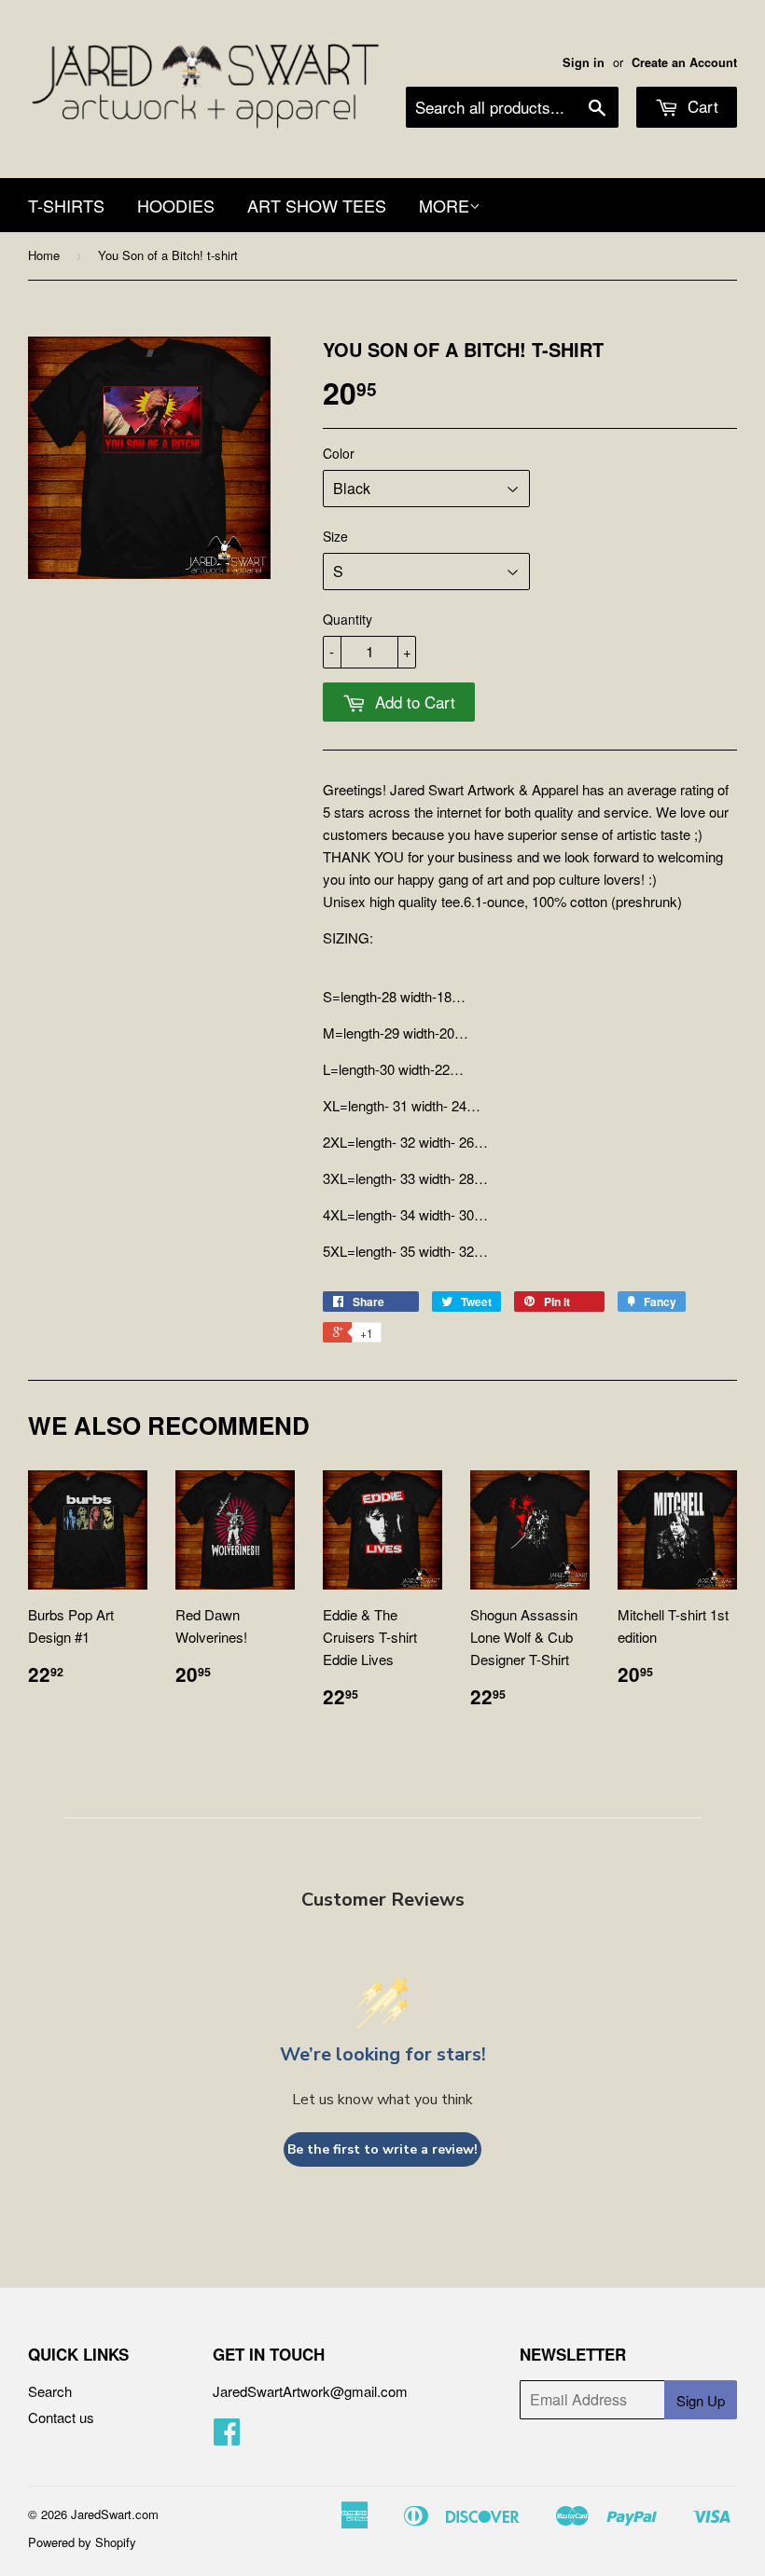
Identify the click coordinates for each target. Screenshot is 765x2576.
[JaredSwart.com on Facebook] (227, 2437)
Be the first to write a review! (382, 2149)
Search (50, 2391)
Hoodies (176, 205)
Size (335, 536)
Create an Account (684, 62)
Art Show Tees (317, 205)
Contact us (61, 2417)
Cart (701, 106)
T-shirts (66, 205)
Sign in (584, 62)
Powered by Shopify (82, 2542)
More (444, 205)
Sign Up (701, 2400)
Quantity (348, 619)
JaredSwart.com (115, 2514)
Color (339, 453)
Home (44, 255)
